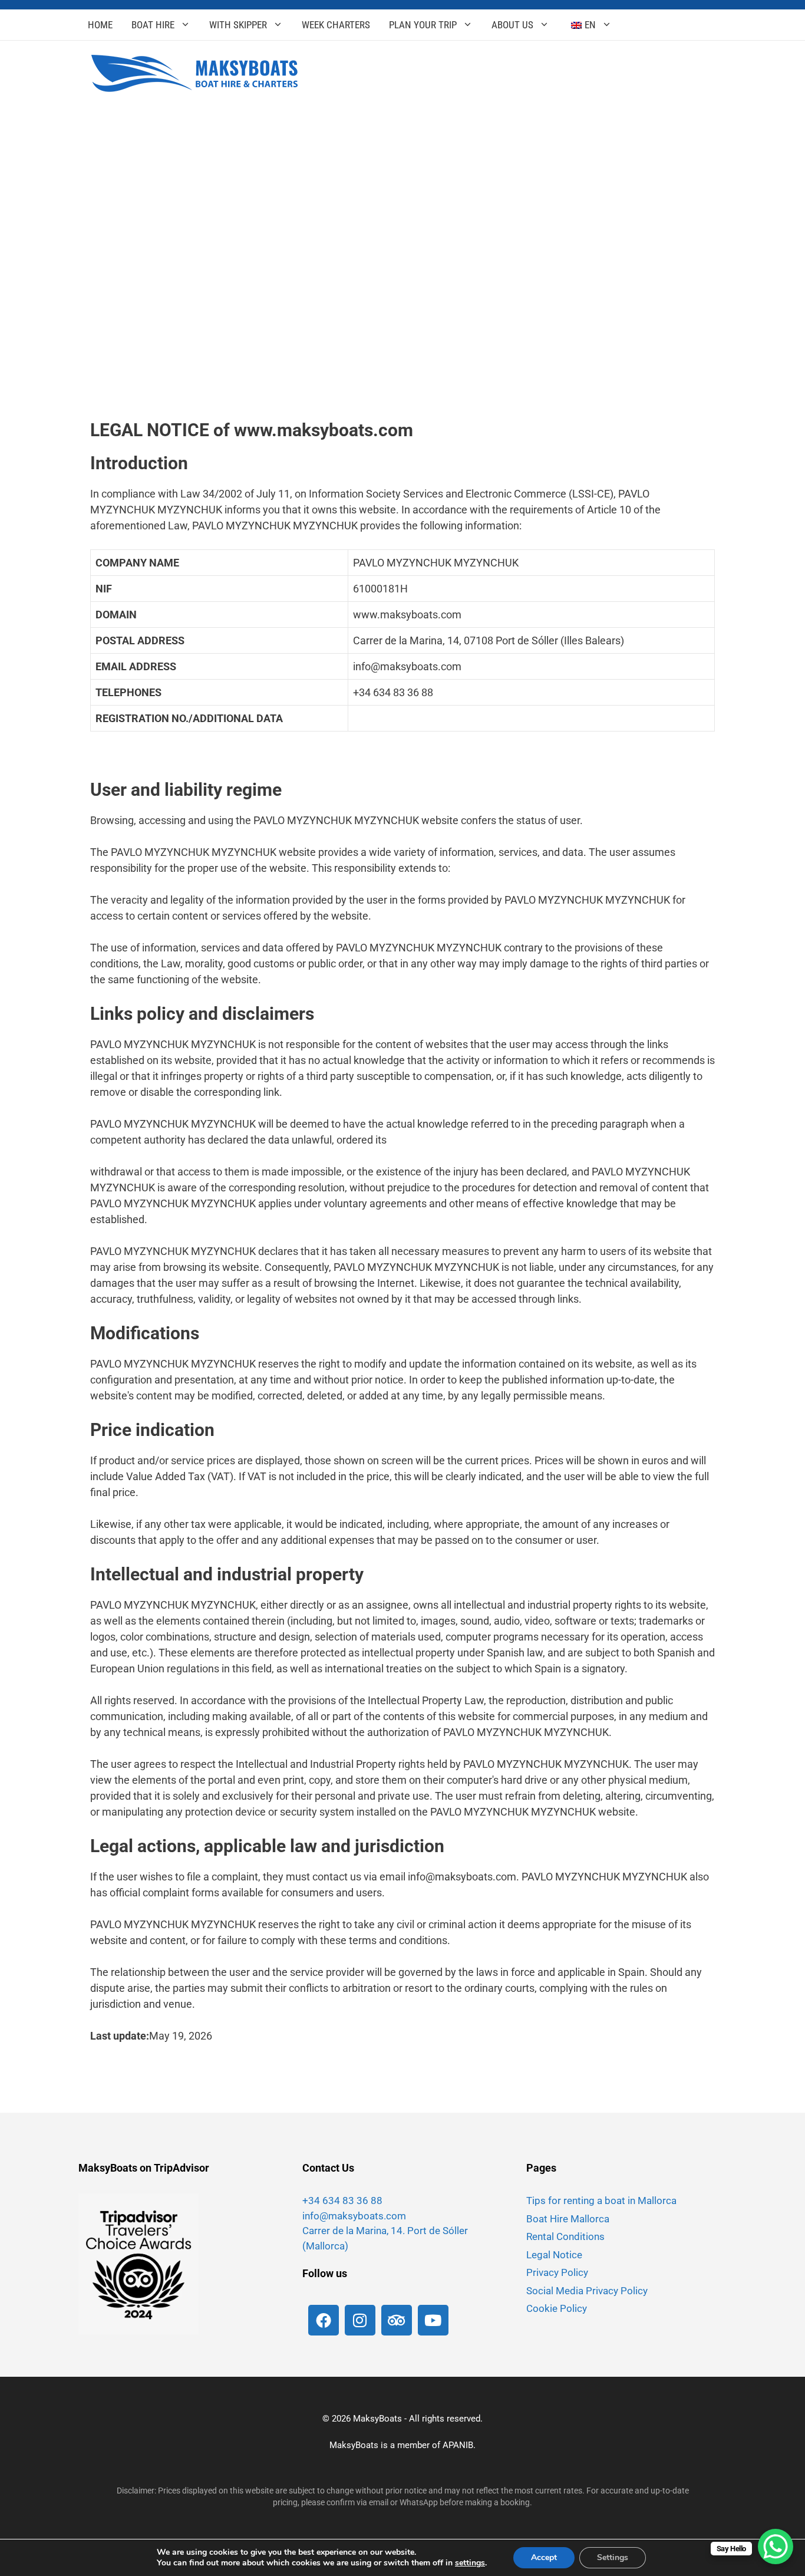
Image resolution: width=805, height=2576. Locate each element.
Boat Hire (153, 25)
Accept (544, 2557)
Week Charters (336, 25)
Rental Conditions (565, 2236)
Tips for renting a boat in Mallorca (601, 2201)
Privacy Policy (557, 2272)
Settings (613, 2557)
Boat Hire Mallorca (568, 2219)
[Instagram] (360, 2320)
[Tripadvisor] (397, 2320)
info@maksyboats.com (354, 2216)
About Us (512, 25)
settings (470, 2563)
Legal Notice (554, 2255)
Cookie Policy (557, 2308)
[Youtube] (433, 2320)
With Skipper (238, 25)
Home (100, 25)
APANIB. (459, 2445)
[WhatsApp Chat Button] (776, 2547)
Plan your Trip (423, 25)
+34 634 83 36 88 (342, 2201)
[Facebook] (324, 2320)
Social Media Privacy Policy (587, 2291)
